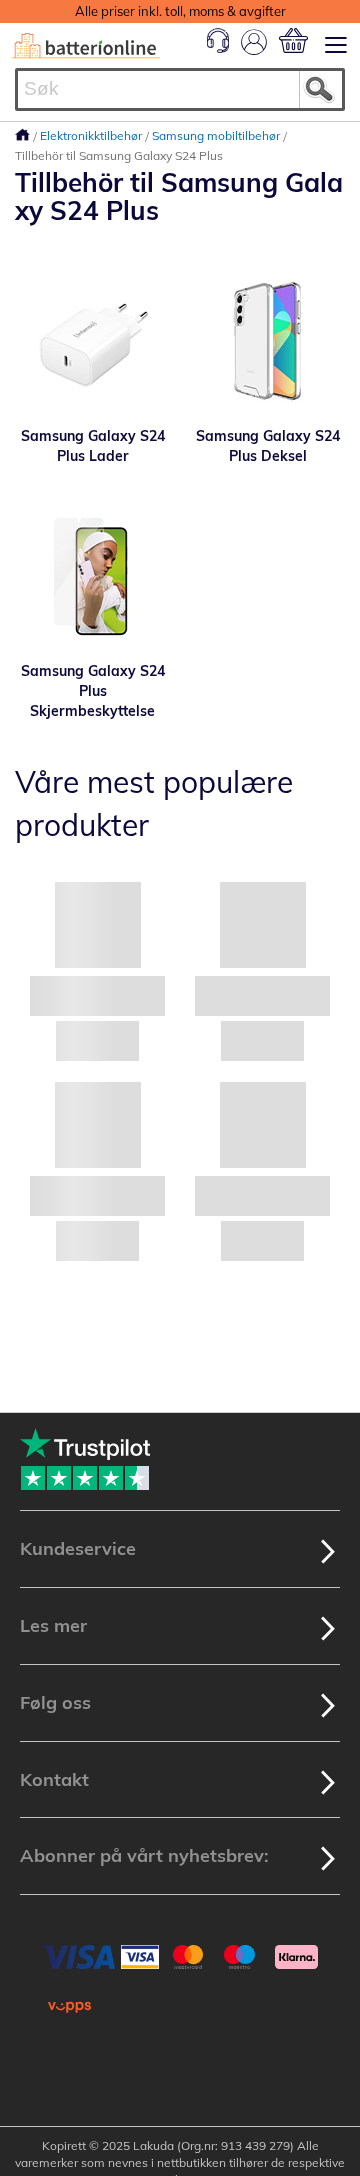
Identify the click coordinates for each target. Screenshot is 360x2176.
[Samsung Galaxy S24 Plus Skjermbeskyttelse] (92, 576)
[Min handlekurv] (293, 40)
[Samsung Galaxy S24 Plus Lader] (92, 341)
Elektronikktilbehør (92, 135)
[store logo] (86, 46)
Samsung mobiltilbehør (217, 135)
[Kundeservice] (218, 48)
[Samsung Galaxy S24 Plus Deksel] (267, 341)
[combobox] (180, 89)
